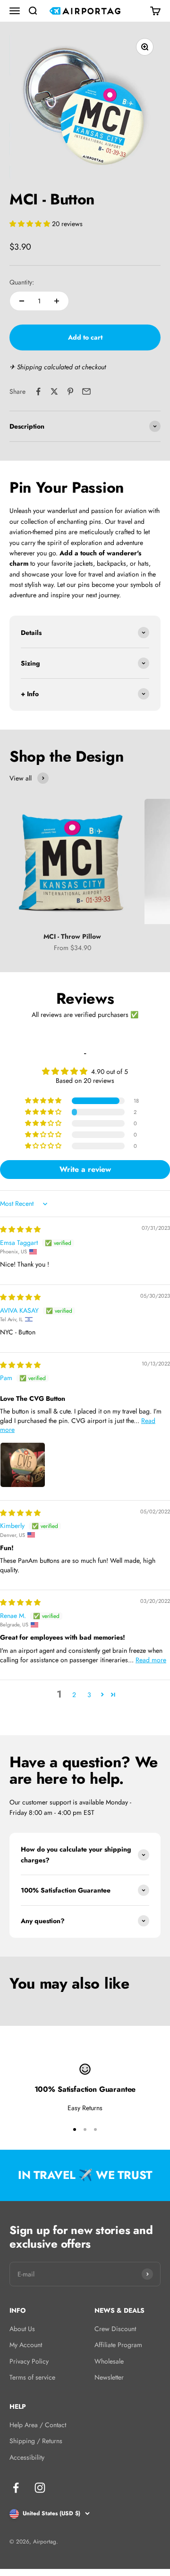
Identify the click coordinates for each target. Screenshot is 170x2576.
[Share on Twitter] (54, 391)
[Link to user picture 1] (23, 1465)
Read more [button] (151, 1660)
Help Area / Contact (38, 2425)
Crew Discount (115, 2329)
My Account (26, 2345)
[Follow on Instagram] (40, 2488)
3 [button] (89, 1695)
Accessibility (27, 2457)
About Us (22, 2329)
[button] (31, 224)
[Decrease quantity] (22, 301)
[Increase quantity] (57, 301)
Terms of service (32, 2377)
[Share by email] (86, 391)
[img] (20, 1229)
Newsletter (109, 2377)
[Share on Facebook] (38, 391)
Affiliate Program (118, 2345)
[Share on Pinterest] (70, 391)
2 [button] (74, 1695)
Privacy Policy (29, 2361)
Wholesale (109, 2361)
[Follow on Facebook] (16, 2488)
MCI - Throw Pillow (72, 936)
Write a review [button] (85, 1169)
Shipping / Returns (36, 2441)
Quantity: (22, 282)
